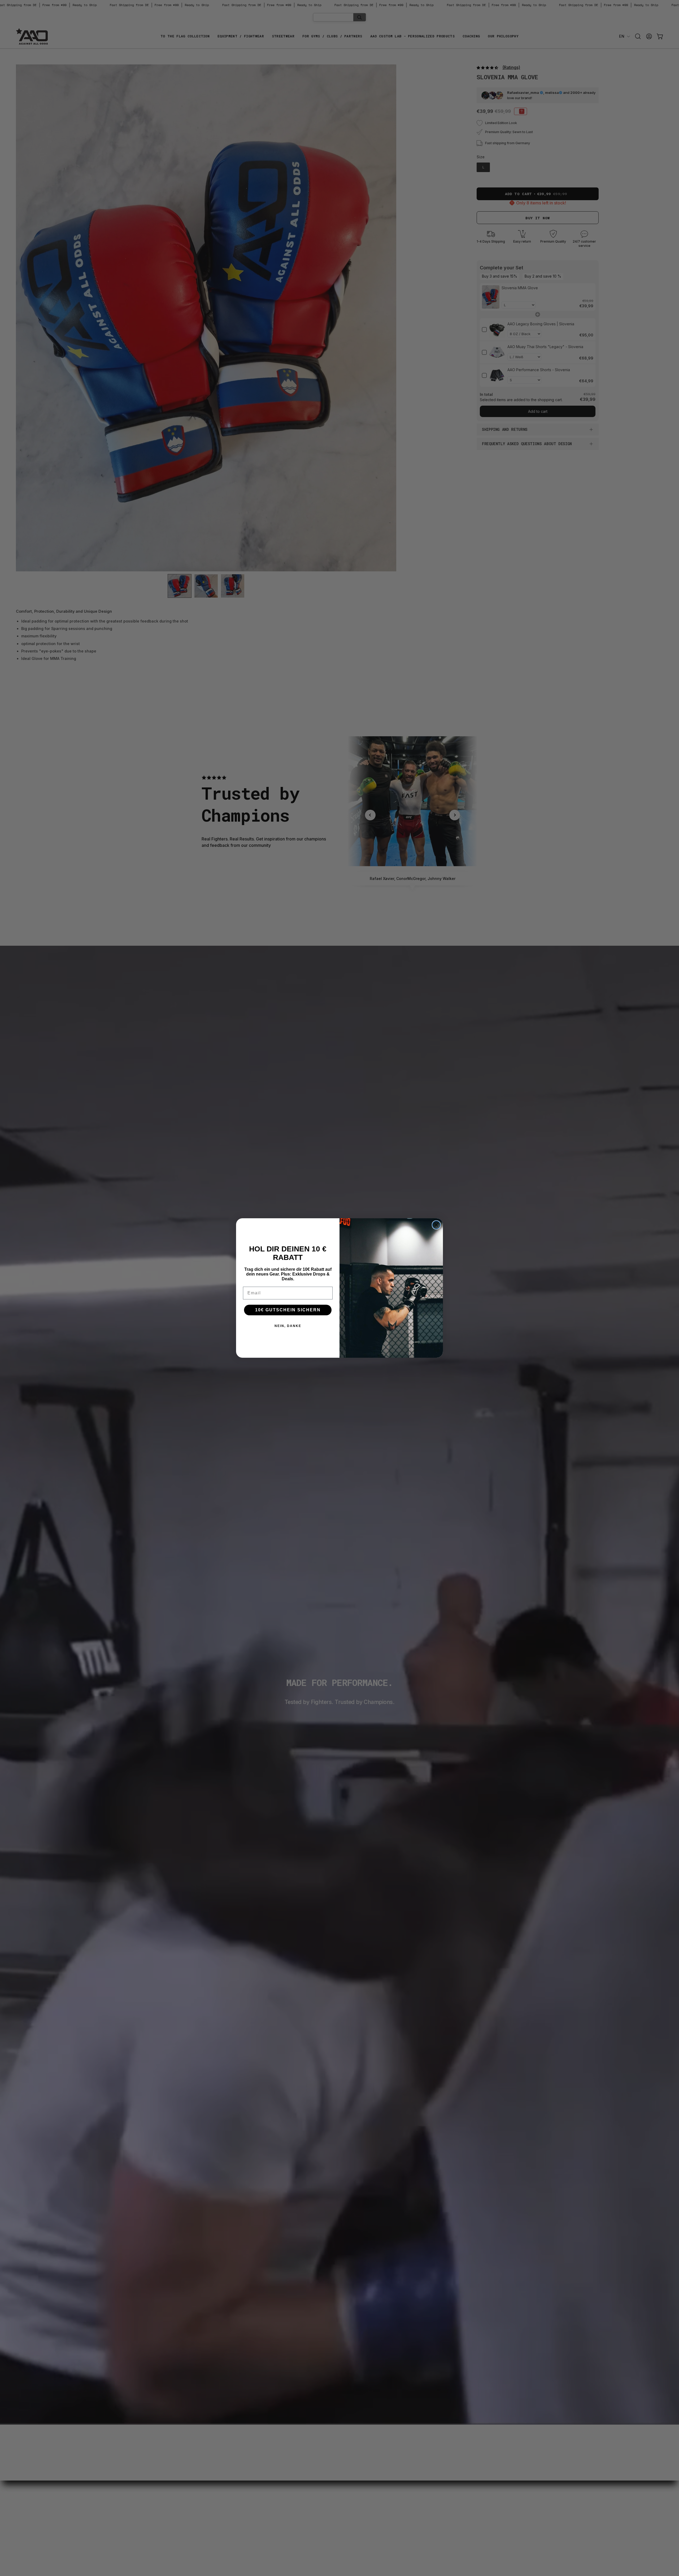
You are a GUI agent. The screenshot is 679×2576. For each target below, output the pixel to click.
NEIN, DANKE (288, 1326)
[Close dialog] (436, 1225)
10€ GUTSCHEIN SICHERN (288, 1310)
